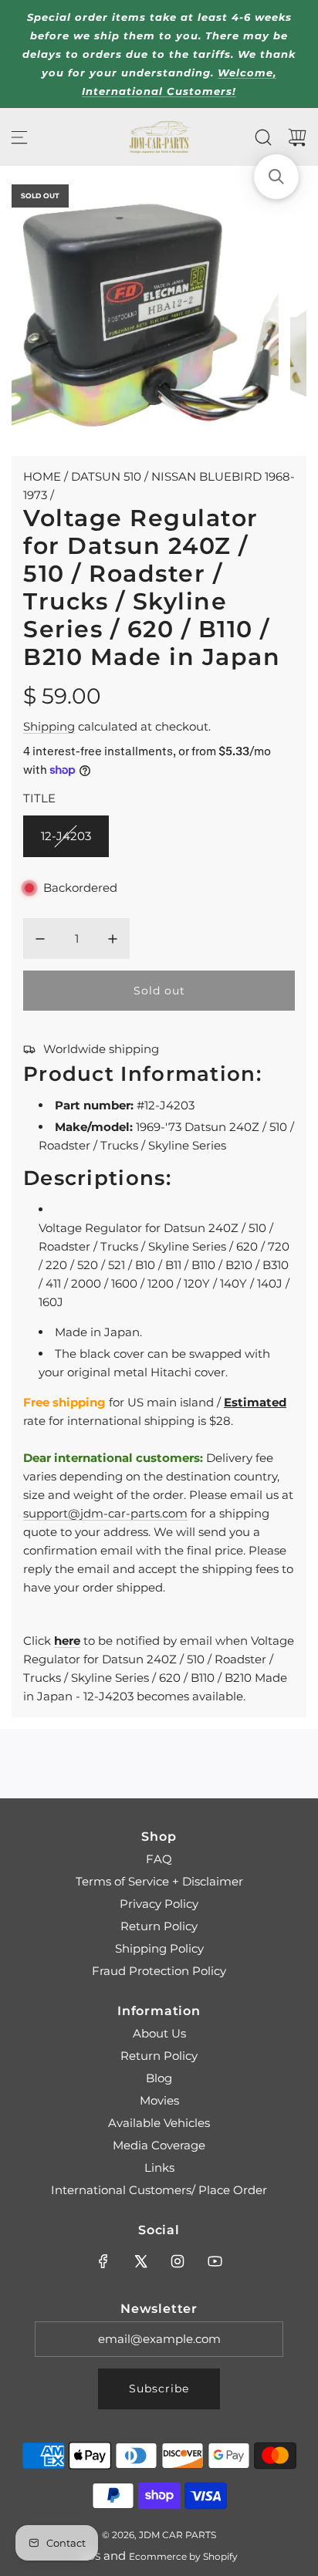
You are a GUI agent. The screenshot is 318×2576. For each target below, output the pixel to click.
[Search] (263, 137)
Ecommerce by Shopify (183, 2556)
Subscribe (159, 2389)
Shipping (49, 726)
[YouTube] (215, 2261)
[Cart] (297, 137)
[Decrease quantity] (40, 939)
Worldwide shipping (101, 1049)
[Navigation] (19, 137)
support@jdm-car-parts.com (105, 1513)
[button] (276, 177)
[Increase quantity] (113, 939)
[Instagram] (178, 2261)
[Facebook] (103, 2261)
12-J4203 (66, 836)
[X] (140, 2261)
